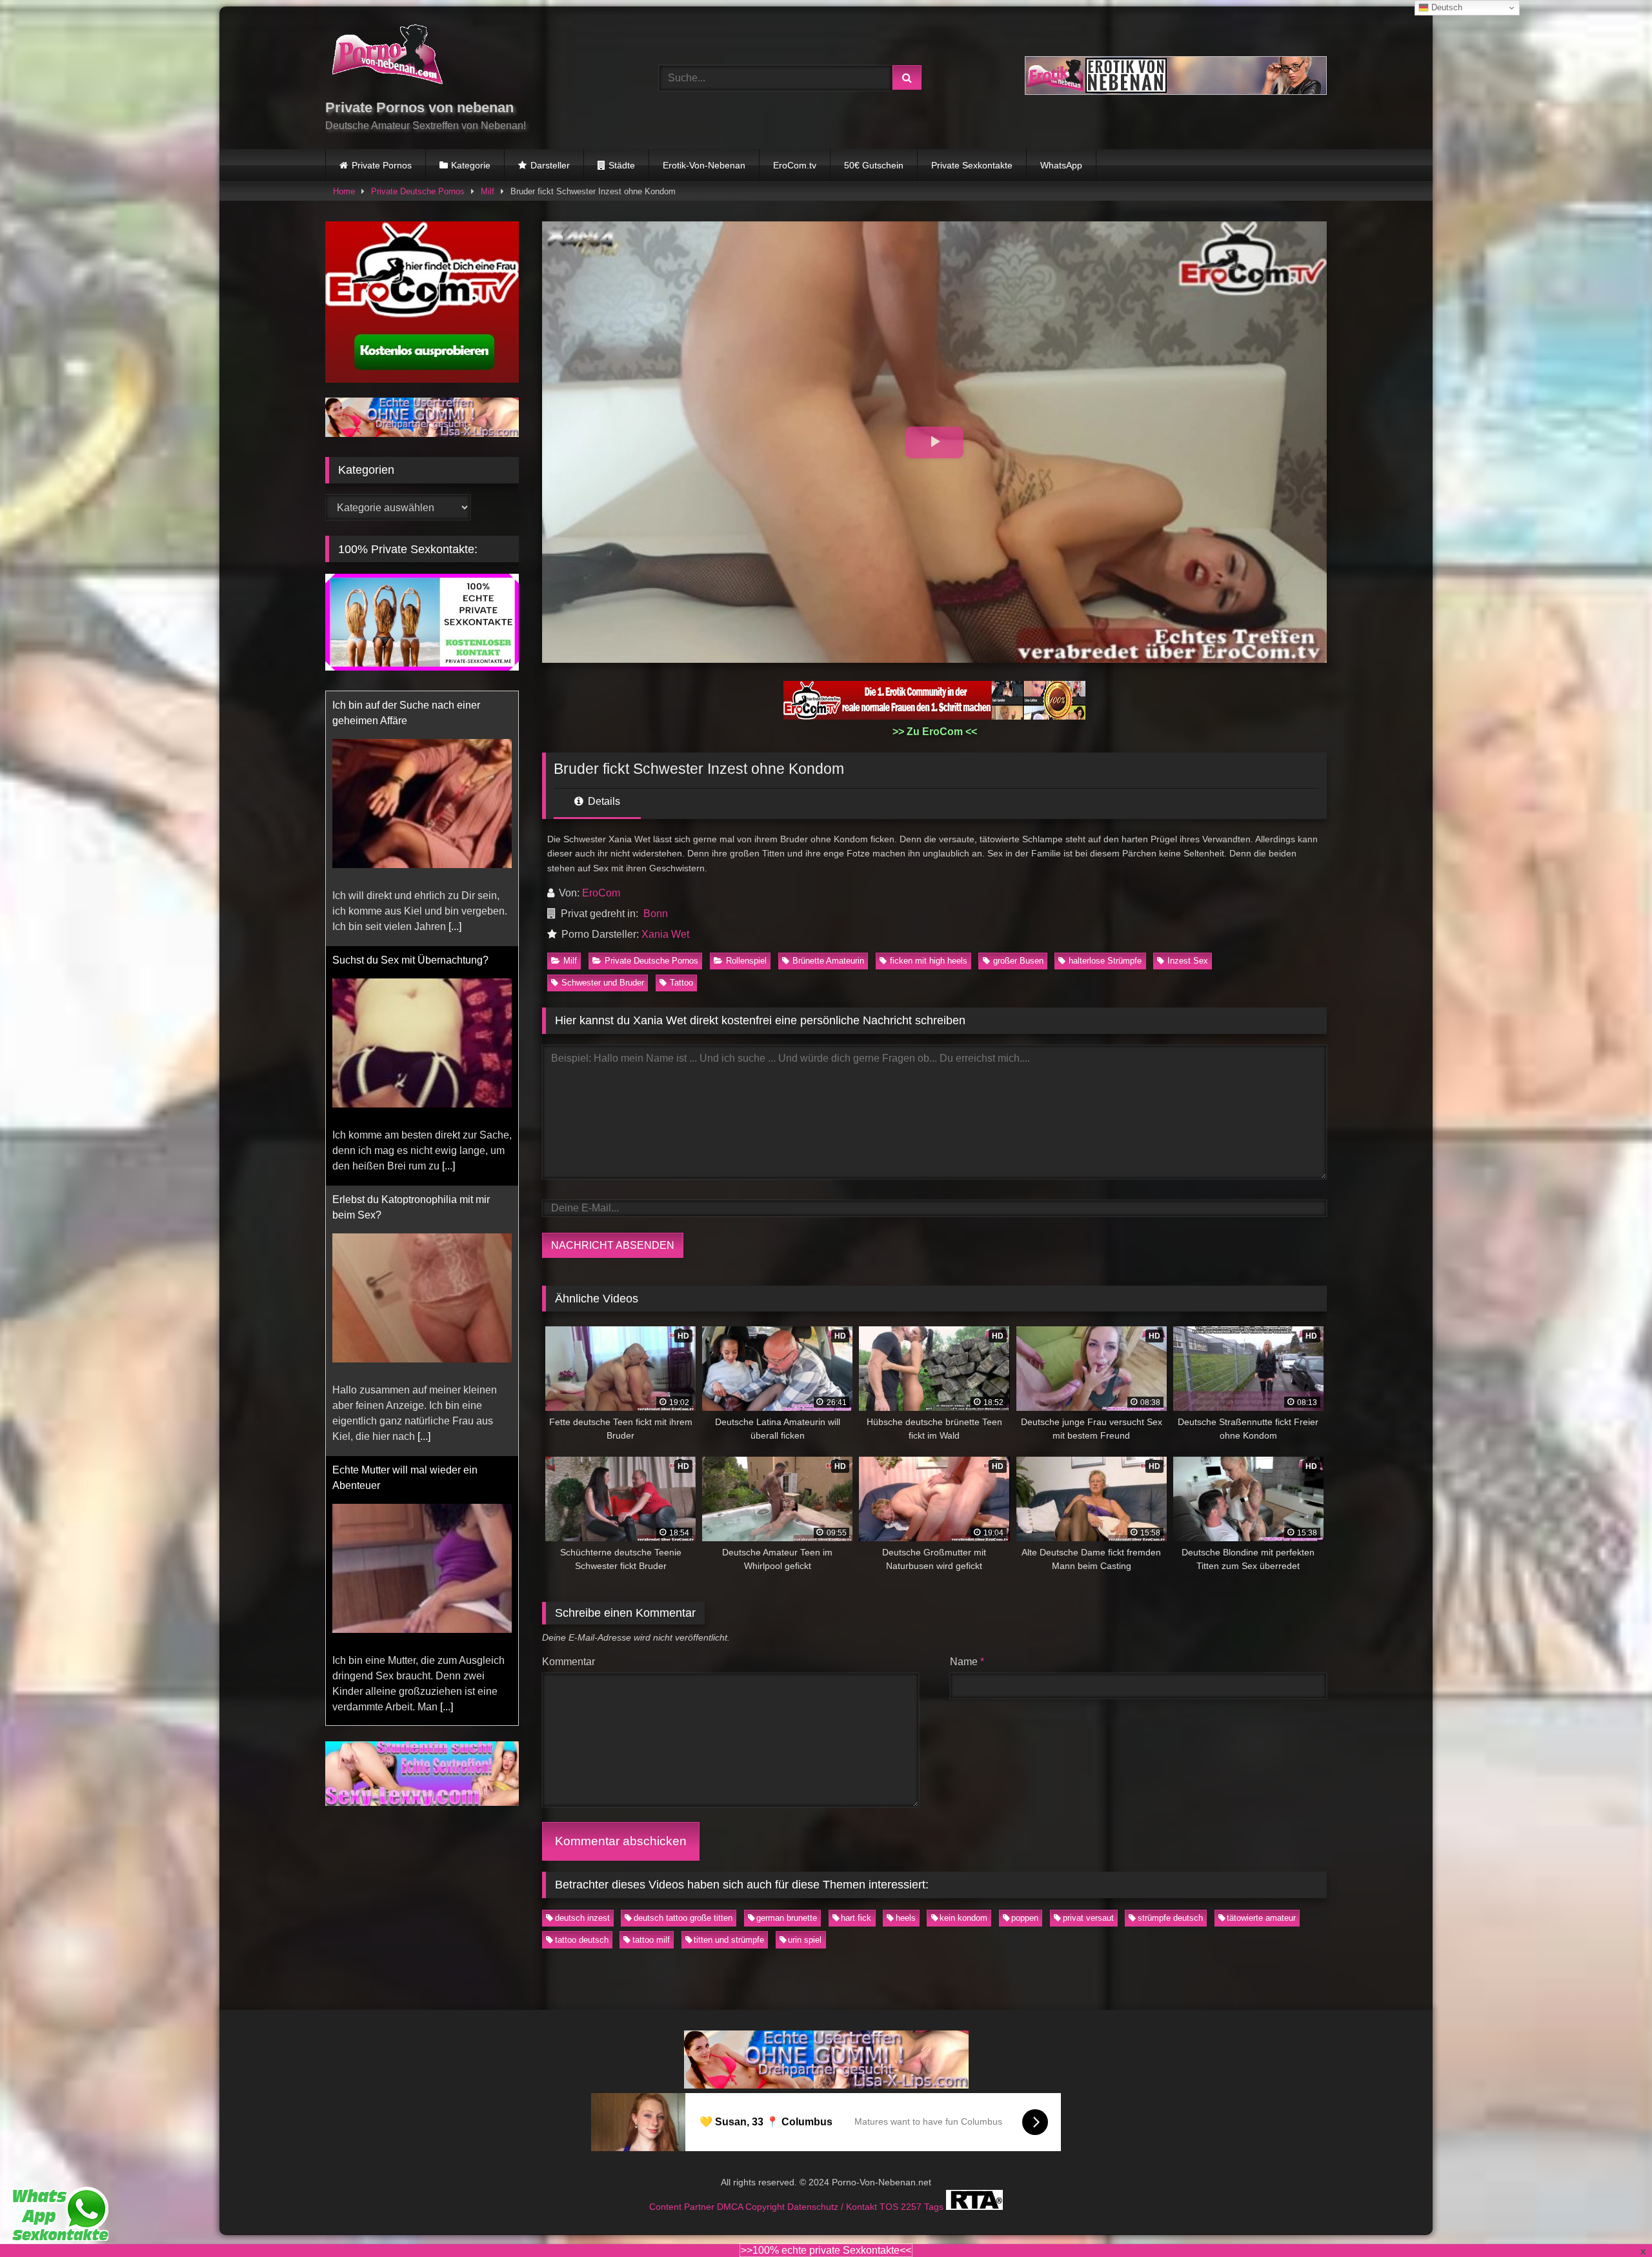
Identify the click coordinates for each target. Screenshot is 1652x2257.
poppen (1025, 1918)
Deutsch (1445, 7)
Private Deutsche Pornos (418, 191)
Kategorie (471, 165)
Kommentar (569, 1662)
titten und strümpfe (729, 1940)
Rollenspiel (746, 961)
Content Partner (683, 2207)
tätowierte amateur (1261, 1918)
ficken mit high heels (929, 961)
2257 (912, 2207)
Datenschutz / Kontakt (833, 2207)
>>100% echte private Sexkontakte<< (826, 2250)
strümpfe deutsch (1170, 1918)
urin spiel (805, 1940)
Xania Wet (665, 934)
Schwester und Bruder (603, 983)
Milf (488, 191)
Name (967, 1662)
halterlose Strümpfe (1105, 961)
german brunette (787, 1918)
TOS (890, 2207)
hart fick (856, 1918)
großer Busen (1018, 961)
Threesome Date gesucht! (391, 1457)
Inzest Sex (1188, 961)
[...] (448, 883)
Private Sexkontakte (972, 165)
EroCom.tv (795, 165)
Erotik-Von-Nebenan (704, 165)
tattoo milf (651, 1940)
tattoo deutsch (582, 1940)
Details (603, 801)
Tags (935, 2207)
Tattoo (681, 983)
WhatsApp (1061, 165)
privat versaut (1088, 1918)
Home (344, 191)
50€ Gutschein (874, 165)
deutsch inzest (582, 1918)
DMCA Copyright (752, 2207)
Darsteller (550, 165)
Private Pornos (382, 165)
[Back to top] (1612, 2219)
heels (906, 1918)
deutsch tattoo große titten (683, 1918)
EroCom (601, 893)
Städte (622, 165)
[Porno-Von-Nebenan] (387, 57)
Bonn (656, 914)
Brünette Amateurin (828, 961)
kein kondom (963, 1918)
